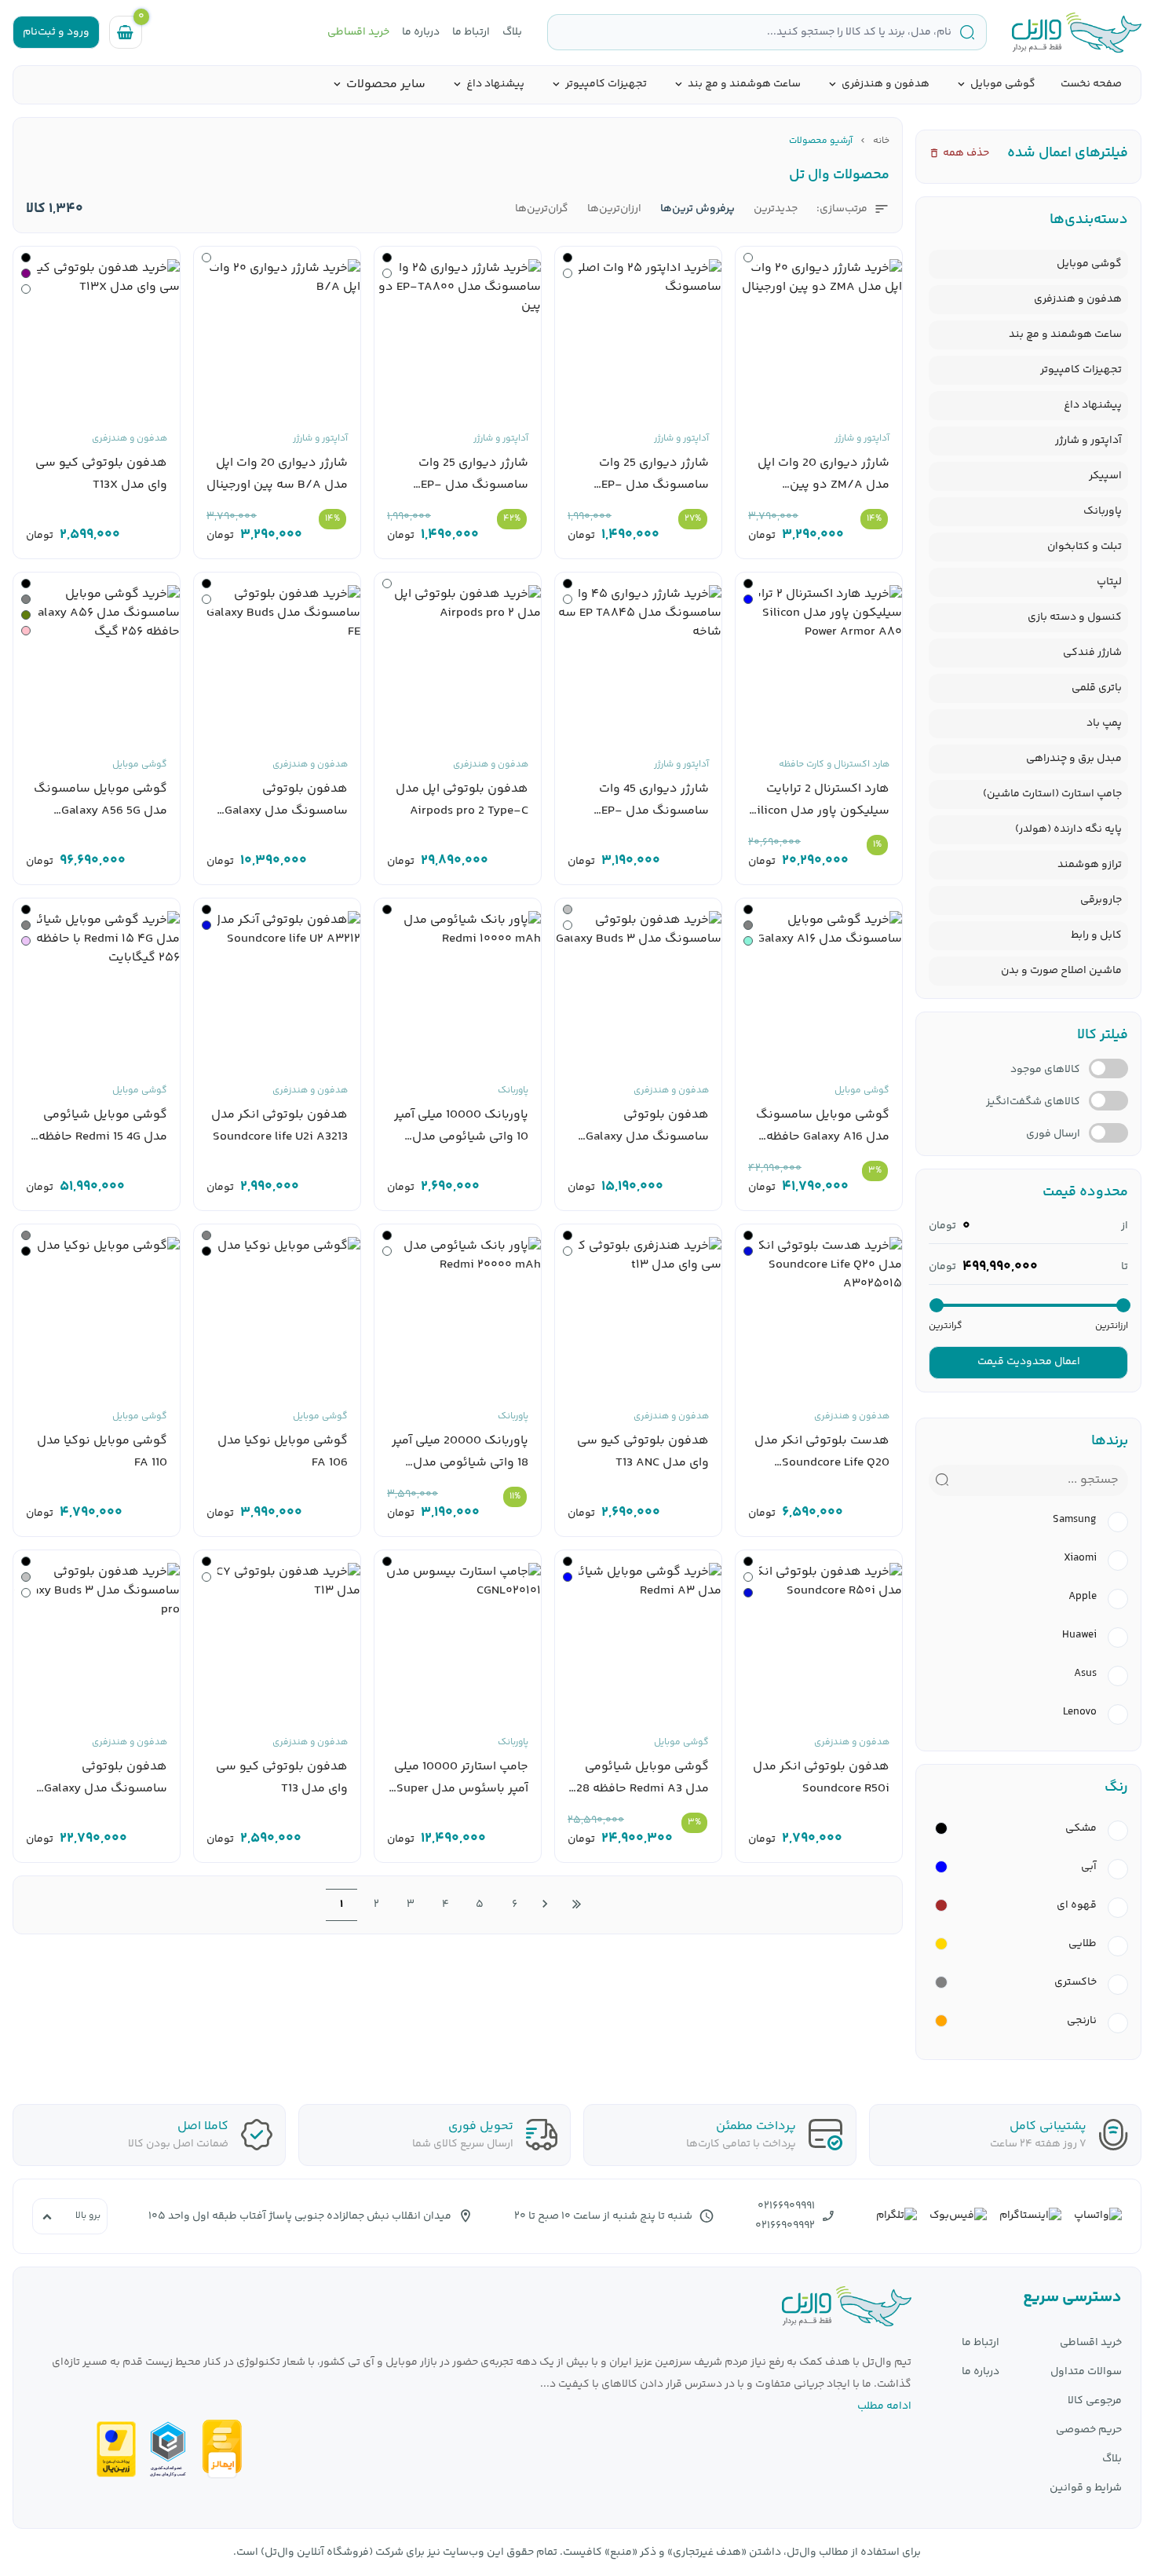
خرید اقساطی (358, 33)
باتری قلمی (1097, 688)
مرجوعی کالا (1095, 2401)
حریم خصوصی (1089, 2430)
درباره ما (421, 33)
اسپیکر (1105, 476)
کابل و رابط (1096, 935)
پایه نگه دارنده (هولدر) (1068, 829)
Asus (1085, 1674)
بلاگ (512, 33)
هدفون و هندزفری (886, 84)
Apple (1083, 1597)
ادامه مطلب (884, 2406)
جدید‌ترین (776, 209)
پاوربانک (1103, 511)
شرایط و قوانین (1086, 2488)
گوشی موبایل (1003, 84)
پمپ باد (1104, 723)
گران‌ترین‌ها (542, 209)
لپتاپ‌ (1109, 582)
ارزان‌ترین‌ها (614, 209)
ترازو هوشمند (1090, 865)
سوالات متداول (1086, 2372)
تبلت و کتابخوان (1085, 547)
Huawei (1079, 1636)
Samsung (1075, 1520)
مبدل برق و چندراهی (1074, 759)
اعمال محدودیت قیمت (1029, 1362)
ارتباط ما (471, 33)
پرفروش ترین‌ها (698, 209)
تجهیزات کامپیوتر (606, 84)
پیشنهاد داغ (495, 84)
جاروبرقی (1101, 900)
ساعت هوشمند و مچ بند (744, 84)
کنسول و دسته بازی (1075, 617)
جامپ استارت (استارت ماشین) (1052, 794)
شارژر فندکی (1092, 653)
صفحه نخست (1091, 84)
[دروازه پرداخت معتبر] (116, 2449)
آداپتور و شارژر (1088, 441)
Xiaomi (1080, 1559)
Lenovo (1080, 1712)
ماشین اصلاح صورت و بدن (1061, 971)
